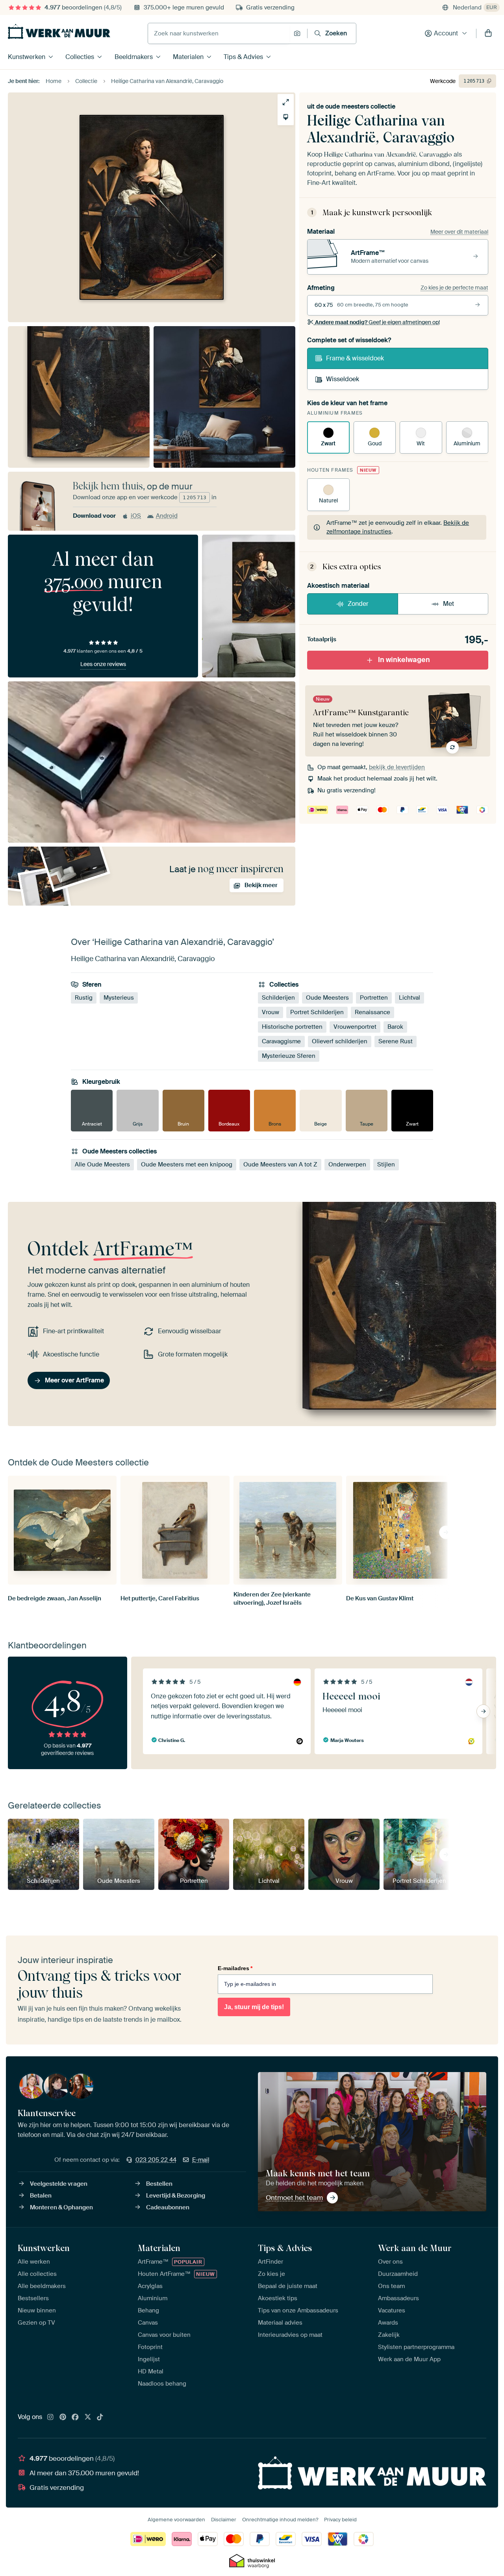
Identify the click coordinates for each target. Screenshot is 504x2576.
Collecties (80, 57)
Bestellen (159, 2184)
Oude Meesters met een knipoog (187, 1164)
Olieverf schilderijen (340, 1042)
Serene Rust (396, 1042)
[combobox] (219, 33)
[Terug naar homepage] (59, 31)
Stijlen (386, 1164)
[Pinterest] (63, 2417)
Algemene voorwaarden (176, 2520)
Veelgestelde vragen (59, 2184)
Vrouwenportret (355, 1027)
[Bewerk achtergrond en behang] (286, 117)
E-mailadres (235, 1968)
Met (448, 604)
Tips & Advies (243, 57)
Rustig (84, 998)
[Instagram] (50, 2417)
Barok (395, 1027)
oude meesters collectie (360, 106)
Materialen (188, 57)
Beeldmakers (134, 57)
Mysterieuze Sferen (289, 1056)
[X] (88, 2417)
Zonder (358, 604)
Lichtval (409, 998)
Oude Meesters (327, 998)
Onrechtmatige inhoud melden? (280, 2520)
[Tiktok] (100, 2417)
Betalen (41, 2196)
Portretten (374, 998)
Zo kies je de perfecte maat (454, 288)
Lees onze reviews (103, 664)
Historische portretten (292, 1027)
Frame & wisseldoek (355, 358)
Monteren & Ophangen (61, 2207)
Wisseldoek (343, 379)
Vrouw (271, 1013)
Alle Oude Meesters (102, 1164)
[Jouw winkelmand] (488, 33)
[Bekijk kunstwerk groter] (286, 102)
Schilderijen (278, 998)
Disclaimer (224, 2520)
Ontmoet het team (294, 2198)
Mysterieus (119, 998)
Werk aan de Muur (415, 2248)
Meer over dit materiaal (459, 232)
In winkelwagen (404, 660)
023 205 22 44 (156, 2160)
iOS (136, 516)
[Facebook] (75, 2417)
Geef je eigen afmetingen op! (377, 322)
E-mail (201, 2160)
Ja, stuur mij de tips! (254, 2007)
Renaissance (372, 1013)
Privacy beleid (340, 2520)
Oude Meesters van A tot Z (280, 1164)
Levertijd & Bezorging (176, 2196)
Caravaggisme (281, 1042)
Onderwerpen (347, 1164)
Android (167, 516)
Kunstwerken (27, 57)
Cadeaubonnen (168, 2207)
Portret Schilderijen (317, 1013)
